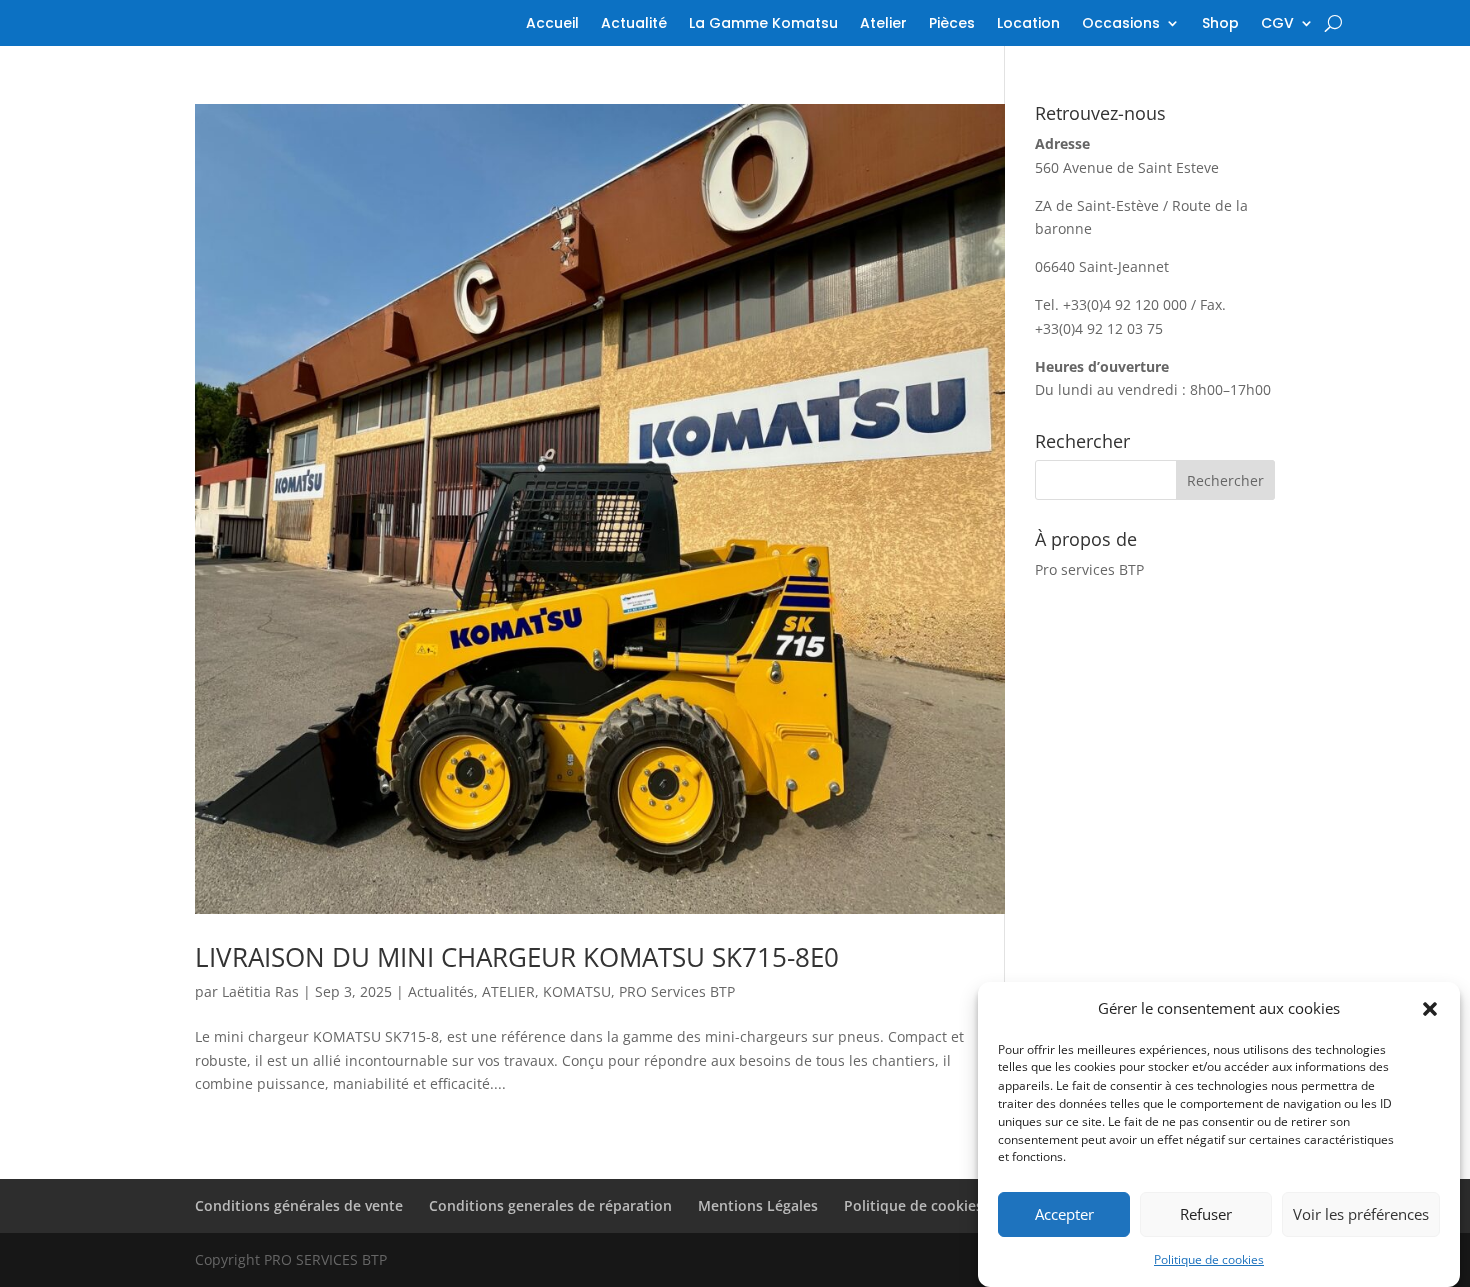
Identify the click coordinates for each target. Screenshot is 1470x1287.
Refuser (1206, 1215)
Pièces (952, 24)
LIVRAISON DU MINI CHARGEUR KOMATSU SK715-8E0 (517, 957)
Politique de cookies (1209, 1259)
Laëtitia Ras (260, 991)
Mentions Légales (758, 1205)
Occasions (1121, 24)
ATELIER (508, 991)
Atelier (883, 24)
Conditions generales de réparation (550, 1205)
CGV (1277, 24)
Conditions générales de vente (299, 1205)
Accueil (552, 24)
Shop (1220, 24)
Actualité (634, 24)
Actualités (441, 991)
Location (1028, 24)
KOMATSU (577, 991)
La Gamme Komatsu (763, 24)
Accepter (1064, 1215)
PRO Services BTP (677, 991)
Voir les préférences (1361, 1215)
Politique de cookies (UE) (928, 1205)
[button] (1430, 1009)
